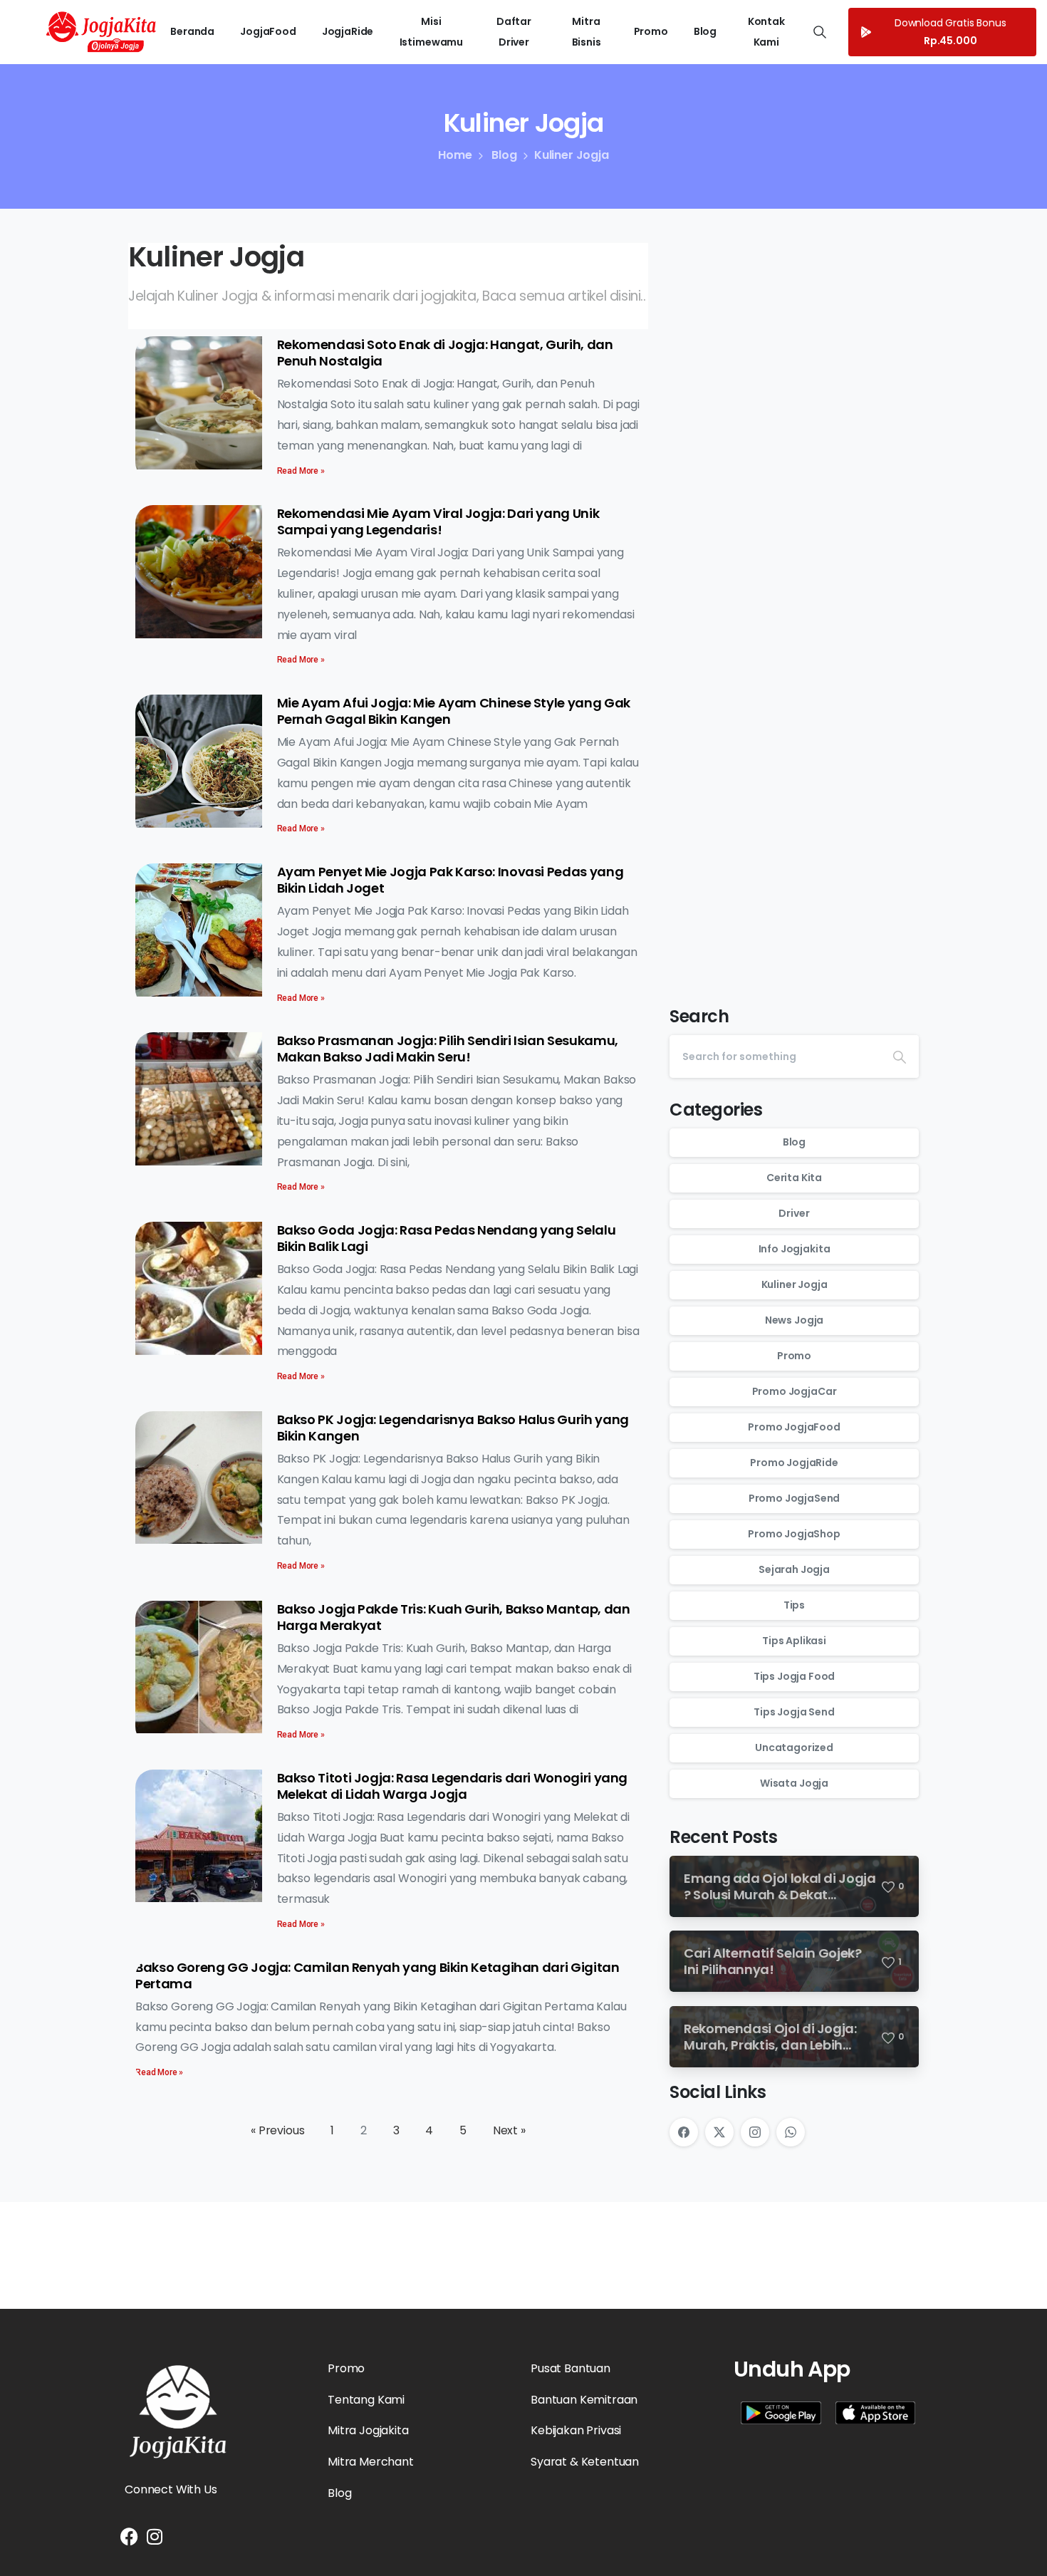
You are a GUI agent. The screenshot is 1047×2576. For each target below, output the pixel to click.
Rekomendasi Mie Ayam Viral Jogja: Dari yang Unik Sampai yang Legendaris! (438, 521)
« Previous (277, 2130)
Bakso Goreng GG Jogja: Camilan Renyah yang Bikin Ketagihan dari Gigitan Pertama (377, 1975)
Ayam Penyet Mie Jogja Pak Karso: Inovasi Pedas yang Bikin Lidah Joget (450, 880)
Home (455, 155)
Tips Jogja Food (795, 1676)
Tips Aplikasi (794, 1641)
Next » (509, 2130)
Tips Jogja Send (794, 1712)
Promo (794, 1356)
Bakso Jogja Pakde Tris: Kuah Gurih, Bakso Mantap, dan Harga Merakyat (454, 1617)
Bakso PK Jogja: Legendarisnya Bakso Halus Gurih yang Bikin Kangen (453, 1428)
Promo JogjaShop (794, 1534)
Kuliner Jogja (795, 1284)
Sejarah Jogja (794, 1569)
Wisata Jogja (794, 1783)
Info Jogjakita (795, 1249)
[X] (719, 2132)
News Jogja (794, 1320)
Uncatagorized (794, 1747)
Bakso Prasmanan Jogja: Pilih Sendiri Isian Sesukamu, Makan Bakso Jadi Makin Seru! (448, 1049)
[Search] (900, 1056)
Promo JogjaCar (795, 1391)
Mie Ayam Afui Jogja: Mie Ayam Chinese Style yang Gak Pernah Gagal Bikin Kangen (454, 711)
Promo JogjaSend (795, 1498)
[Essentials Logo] (178, 2412)
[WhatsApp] (791, 2132)
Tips (794, 1605)
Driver (794, 1213)
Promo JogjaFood (794, 1427)
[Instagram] (755, 2132)
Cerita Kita (794, 1178)
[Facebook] (684, 2132)
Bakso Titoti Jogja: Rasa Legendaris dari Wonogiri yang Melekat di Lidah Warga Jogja (453, 1786)
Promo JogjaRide (794, 1463)
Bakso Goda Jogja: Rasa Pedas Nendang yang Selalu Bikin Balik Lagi (447, 1238)
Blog (504, 155)
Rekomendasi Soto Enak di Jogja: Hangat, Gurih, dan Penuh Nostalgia (445, 353)
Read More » (301, 471)
